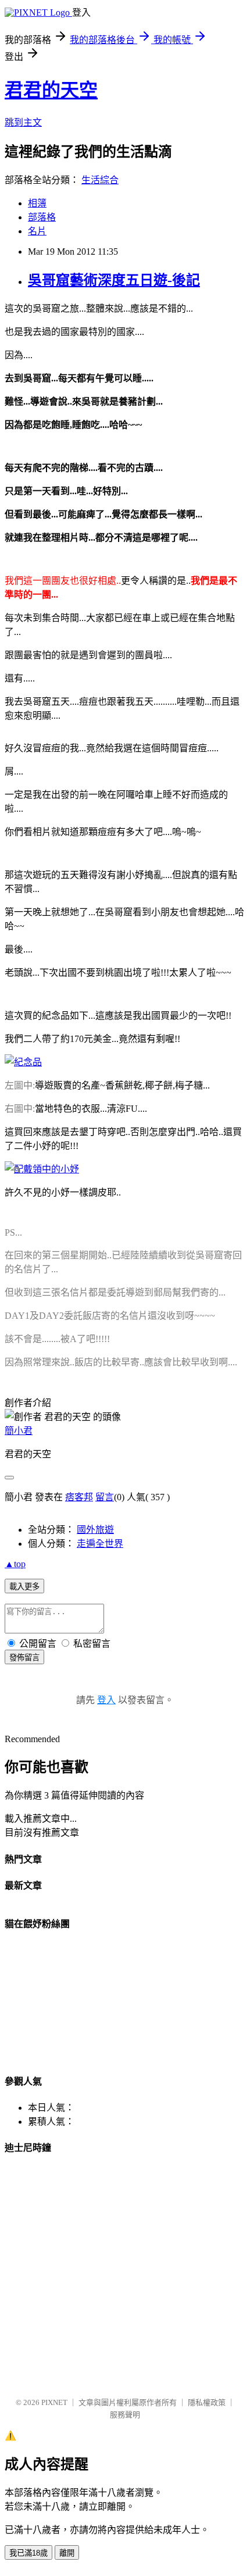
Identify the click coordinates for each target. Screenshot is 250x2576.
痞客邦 (79, 1497)
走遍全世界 (100, 1544)
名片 (37, 231)
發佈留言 (24, 1658)
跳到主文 (23, 122)
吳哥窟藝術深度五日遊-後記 (114, 280)
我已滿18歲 (28, 2553)
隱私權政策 (207, 2402)
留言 (105, 1497)
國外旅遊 (95, 1530)
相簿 (37, 203)
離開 (67, 2553)
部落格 (42, 217)
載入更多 (24, 1587)
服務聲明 (125, 2415)
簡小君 (19, 1431)
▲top (15, 1564)
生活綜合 (100, 180)
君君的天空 (51, 90)
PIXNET (54, 2402)
